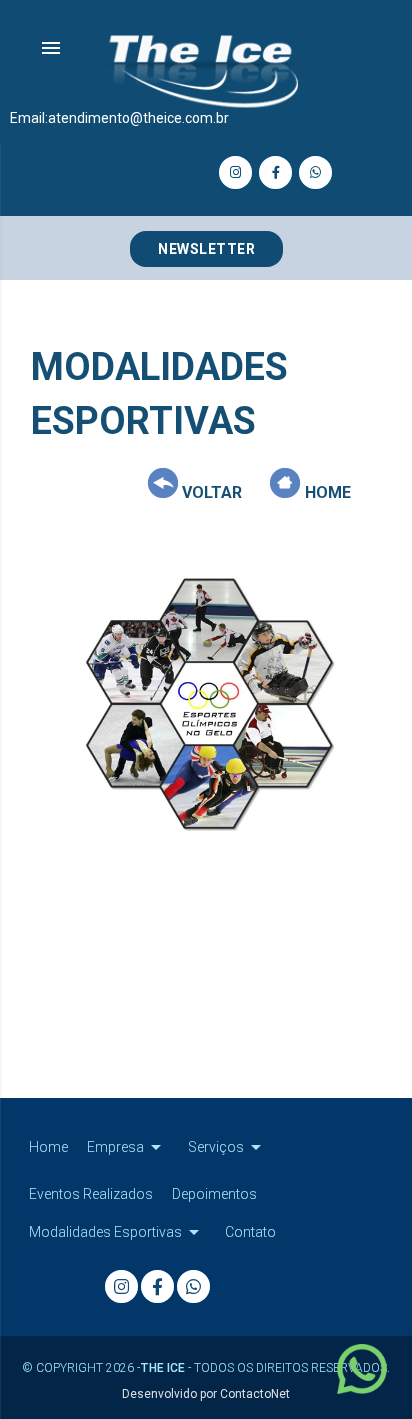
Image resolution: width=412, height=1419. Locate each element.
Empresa (127, 1147)
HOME (326, 492)
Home (48, 1147)
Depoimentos (214, 1194)
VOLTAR (210, 492)
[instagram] (235, 172)
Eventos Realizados (91, 1194)
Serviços (228, 1147)
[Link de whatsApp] (367, 1374)
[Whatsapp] (315, 172)
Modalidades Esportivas (117, 1232)
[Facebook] (157, 1286)
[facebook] (275, 172)
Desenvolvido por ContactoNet (206, 1394)
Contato (250, 1232)
